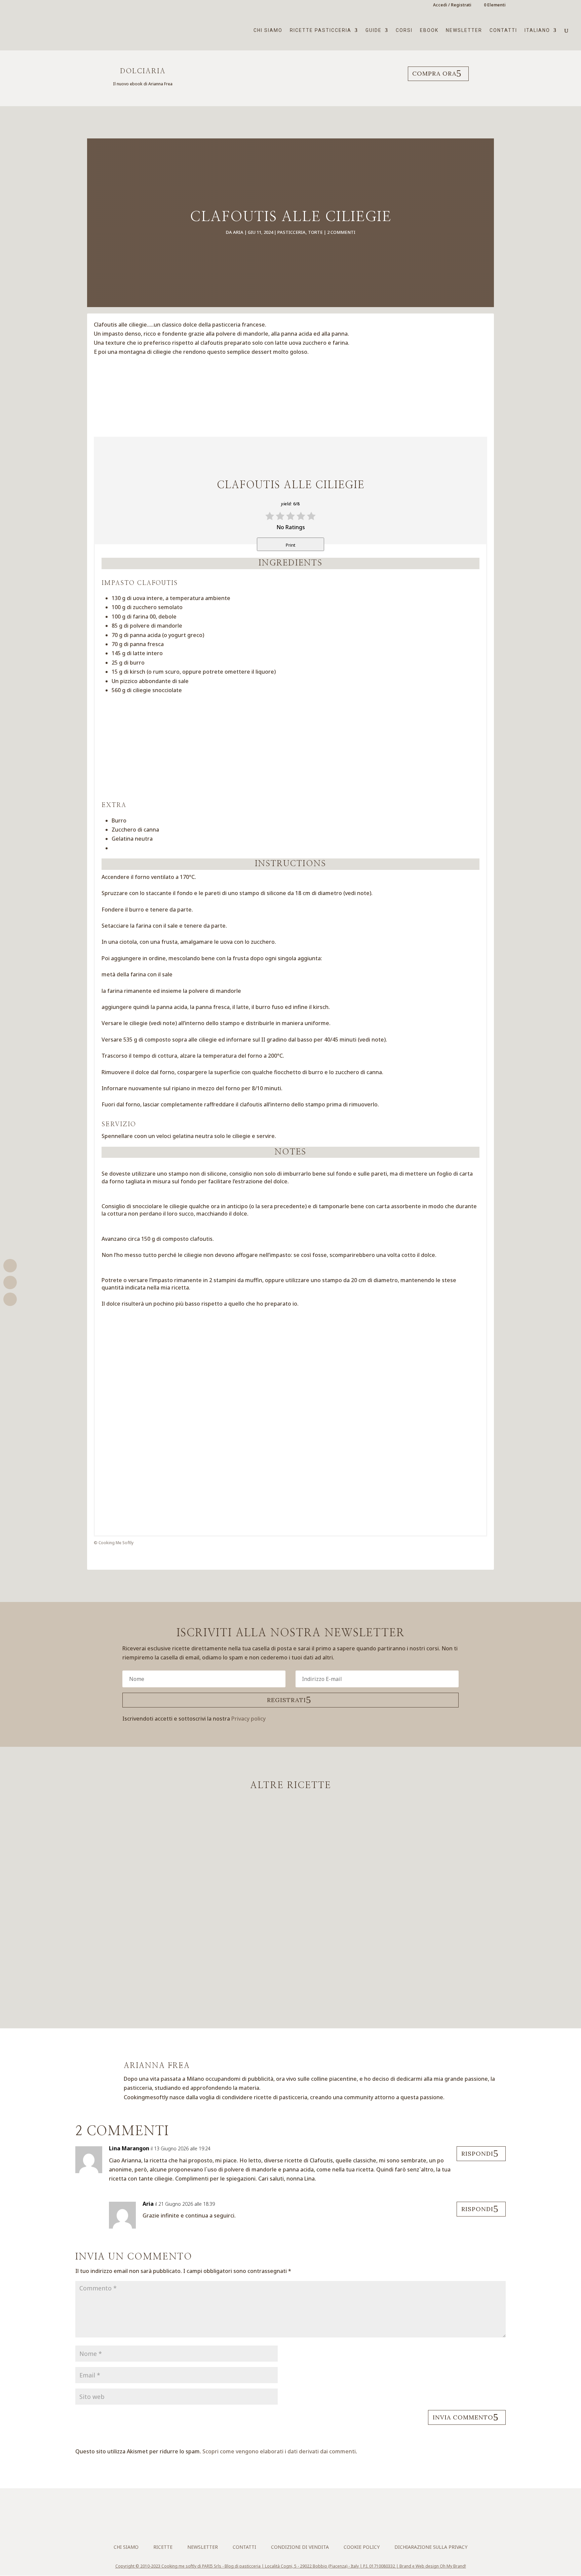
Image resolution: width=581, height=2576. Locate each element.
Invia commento (463, 2417)
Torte (315, 232)
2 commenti (341, 232)
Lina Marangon (129, 2148)
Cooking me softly (179, 2566)
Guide (374, 30)
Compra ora (434, 73)
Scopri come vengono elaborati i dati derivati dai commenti (279, 2451)
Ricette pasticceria (321, 30)
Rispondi (477, 2153)
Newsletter (464, 30)
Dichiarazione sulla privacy (431, 2547)
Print (290, 545)
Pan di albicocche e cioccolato (290, 1841)
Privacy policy (248, 1719)
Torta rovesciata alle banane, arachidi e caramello (291, 1960)
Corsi (404, 30)
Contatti (503, 30)
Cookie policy (362, 2547)
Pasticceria (292, 232)
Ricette (163, 2547)
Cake (266, 1854)
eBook (429, 30)
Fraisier (290, 1901)
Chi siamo (268, 30)
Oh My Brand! (453, 2566)
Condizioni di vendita (300, 2547)
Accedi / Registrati (452, 5)
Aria (238, 232)
